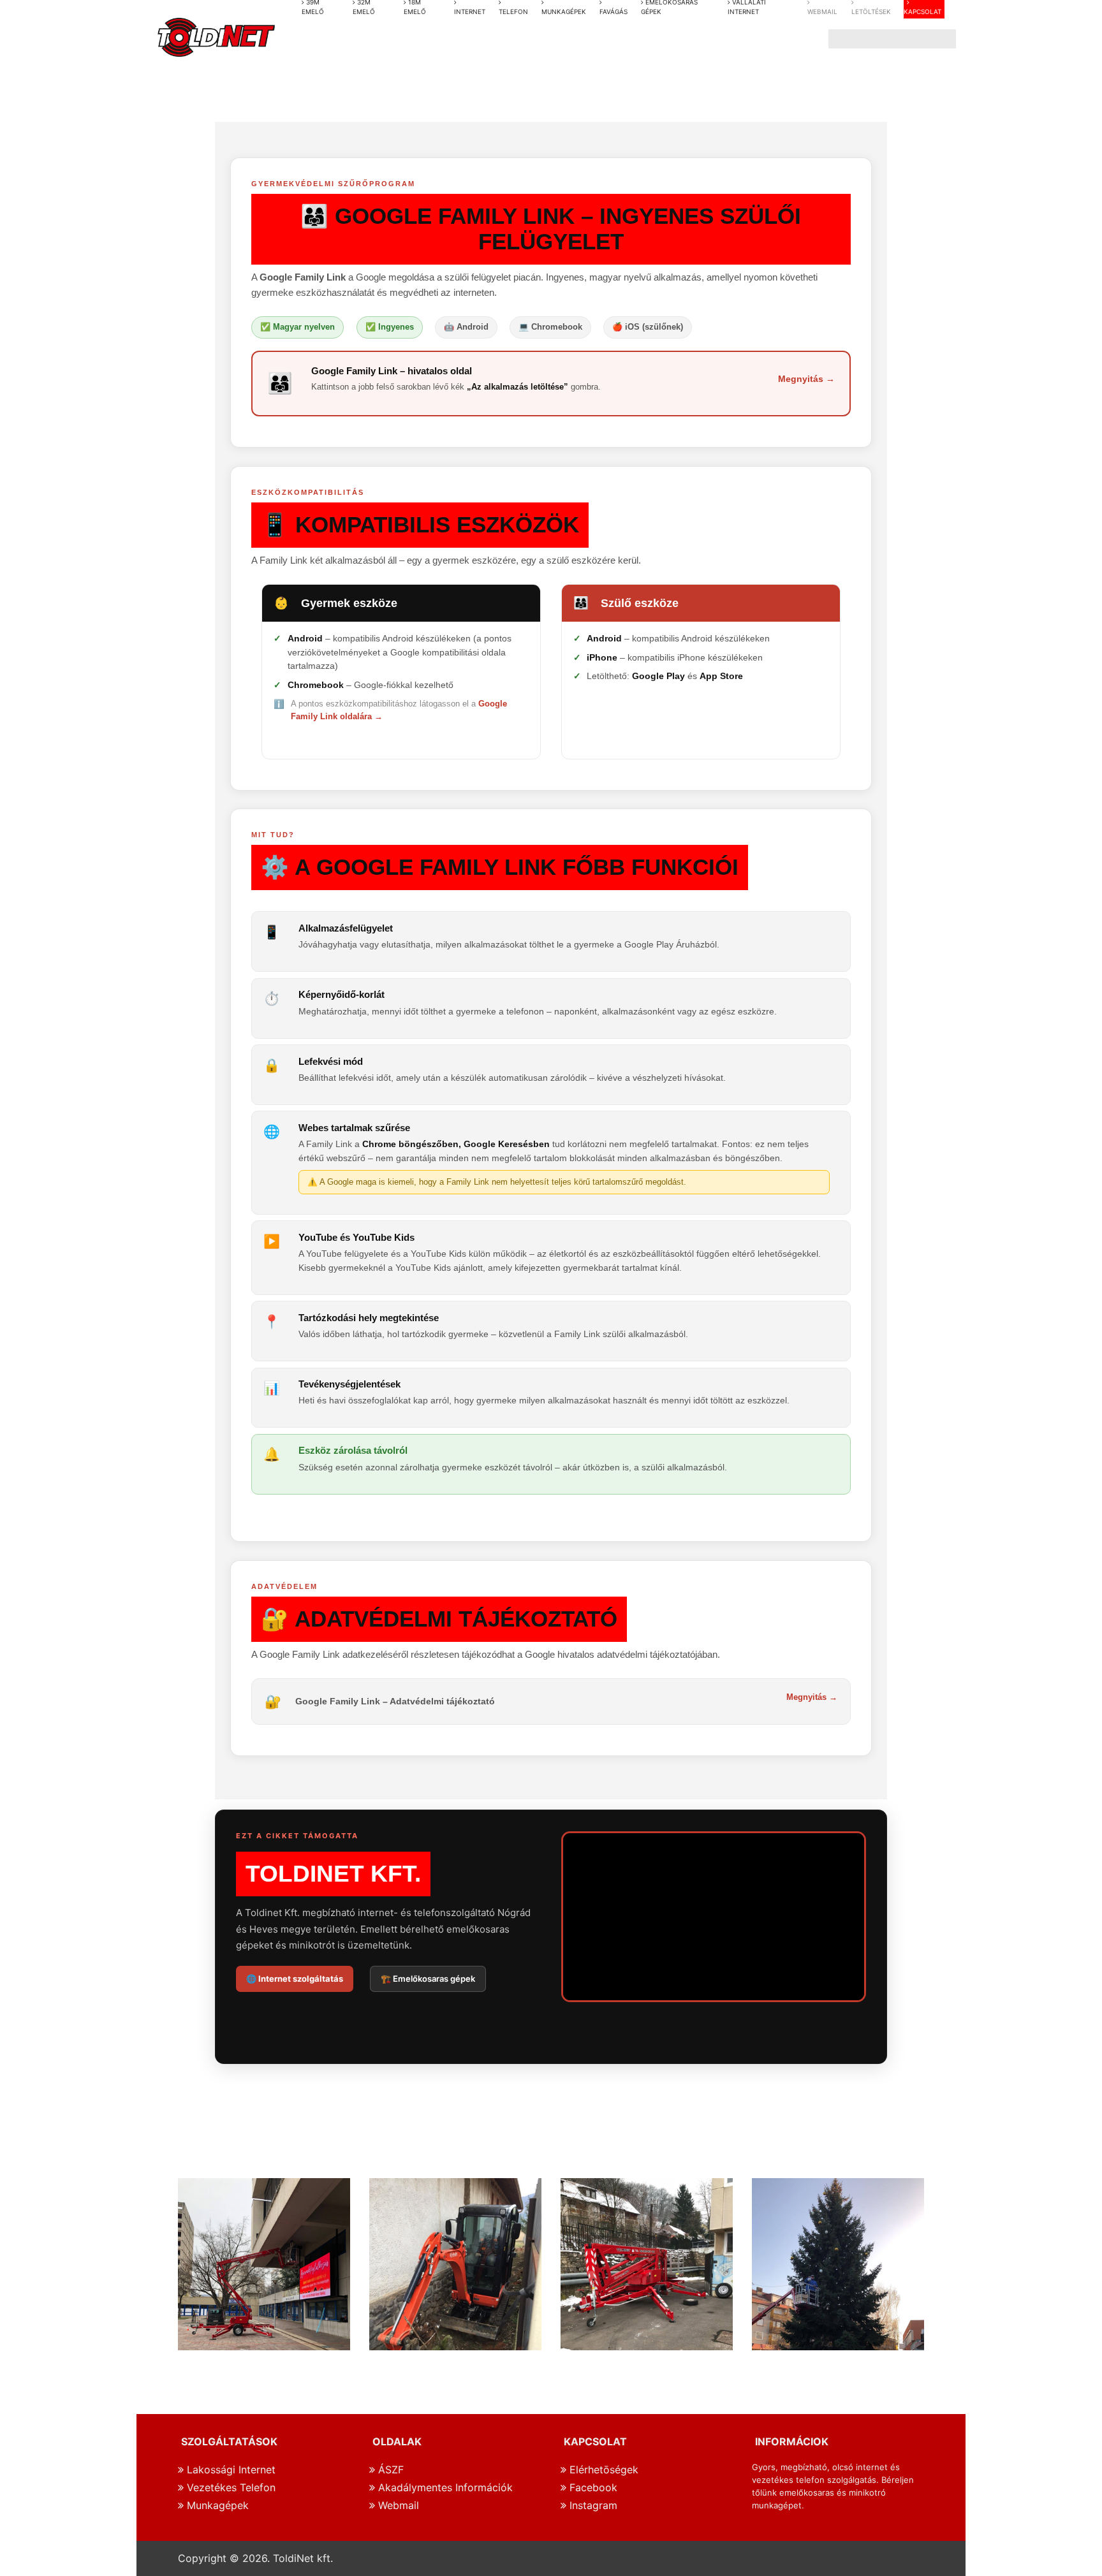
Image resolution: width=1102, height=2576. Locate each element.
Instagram (592, 2505)
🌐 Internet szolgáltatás (295, 1979)
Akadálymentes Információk (444, 2487)
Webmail (397, 2505)
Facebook (592, 2487)
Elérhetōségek (602, 2470)
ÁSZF (389, 2470)
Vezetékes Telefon (230, 2487)
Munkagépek (216, 2505)
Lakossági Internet (230, 2470)
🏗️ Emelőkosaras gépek (428, 1979)
